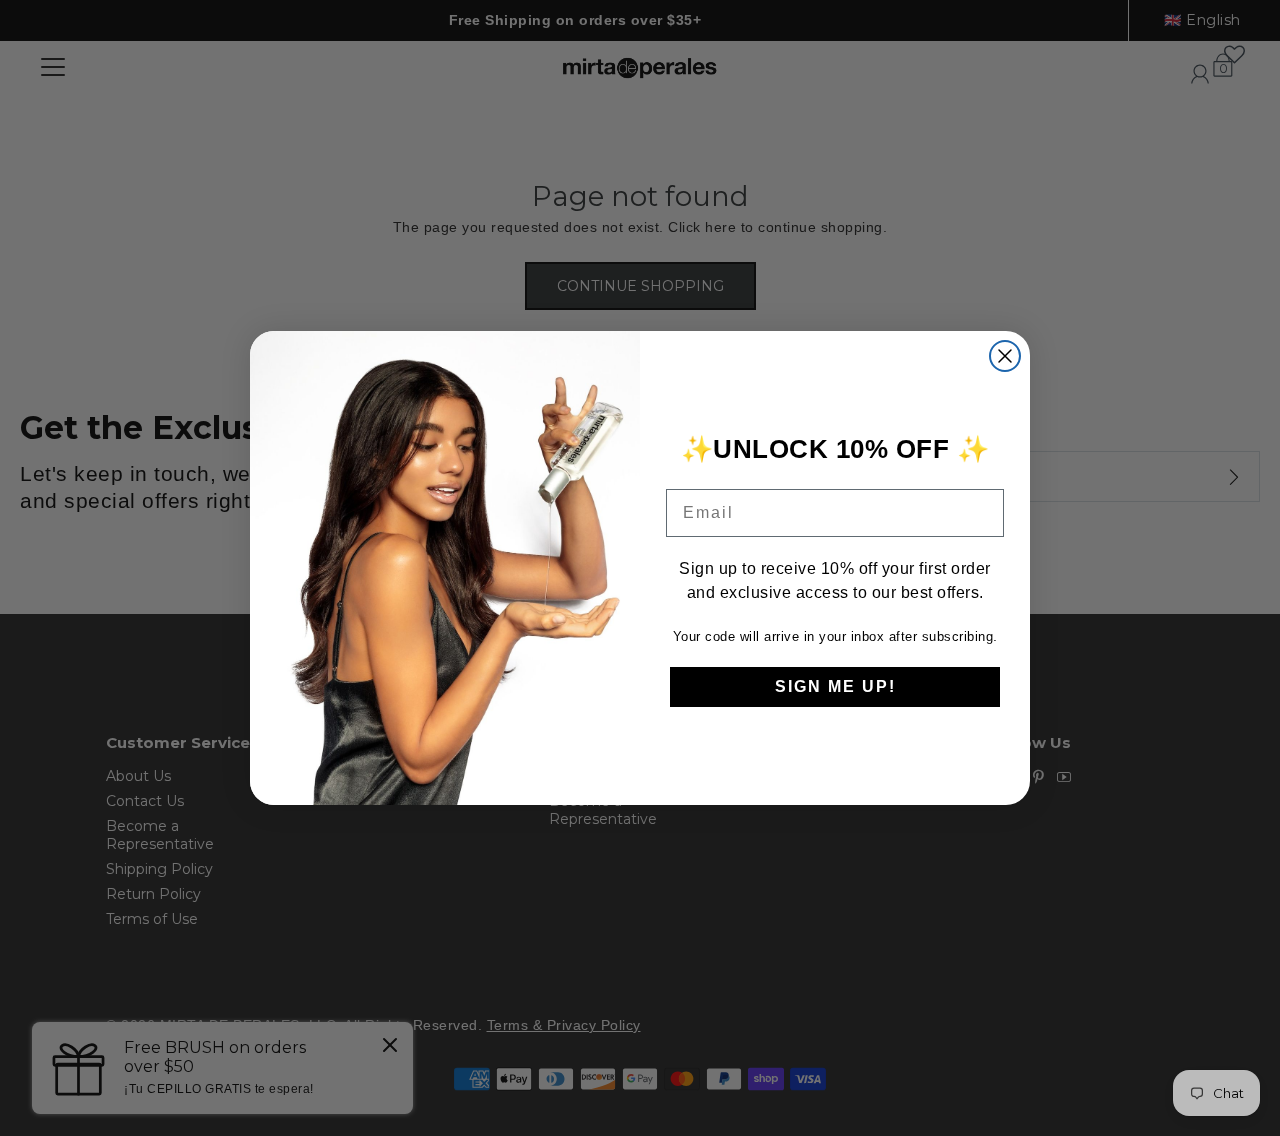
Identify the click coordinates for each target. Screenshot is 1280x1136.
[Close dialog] (1005, 356)
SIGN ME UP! (835, 686)
